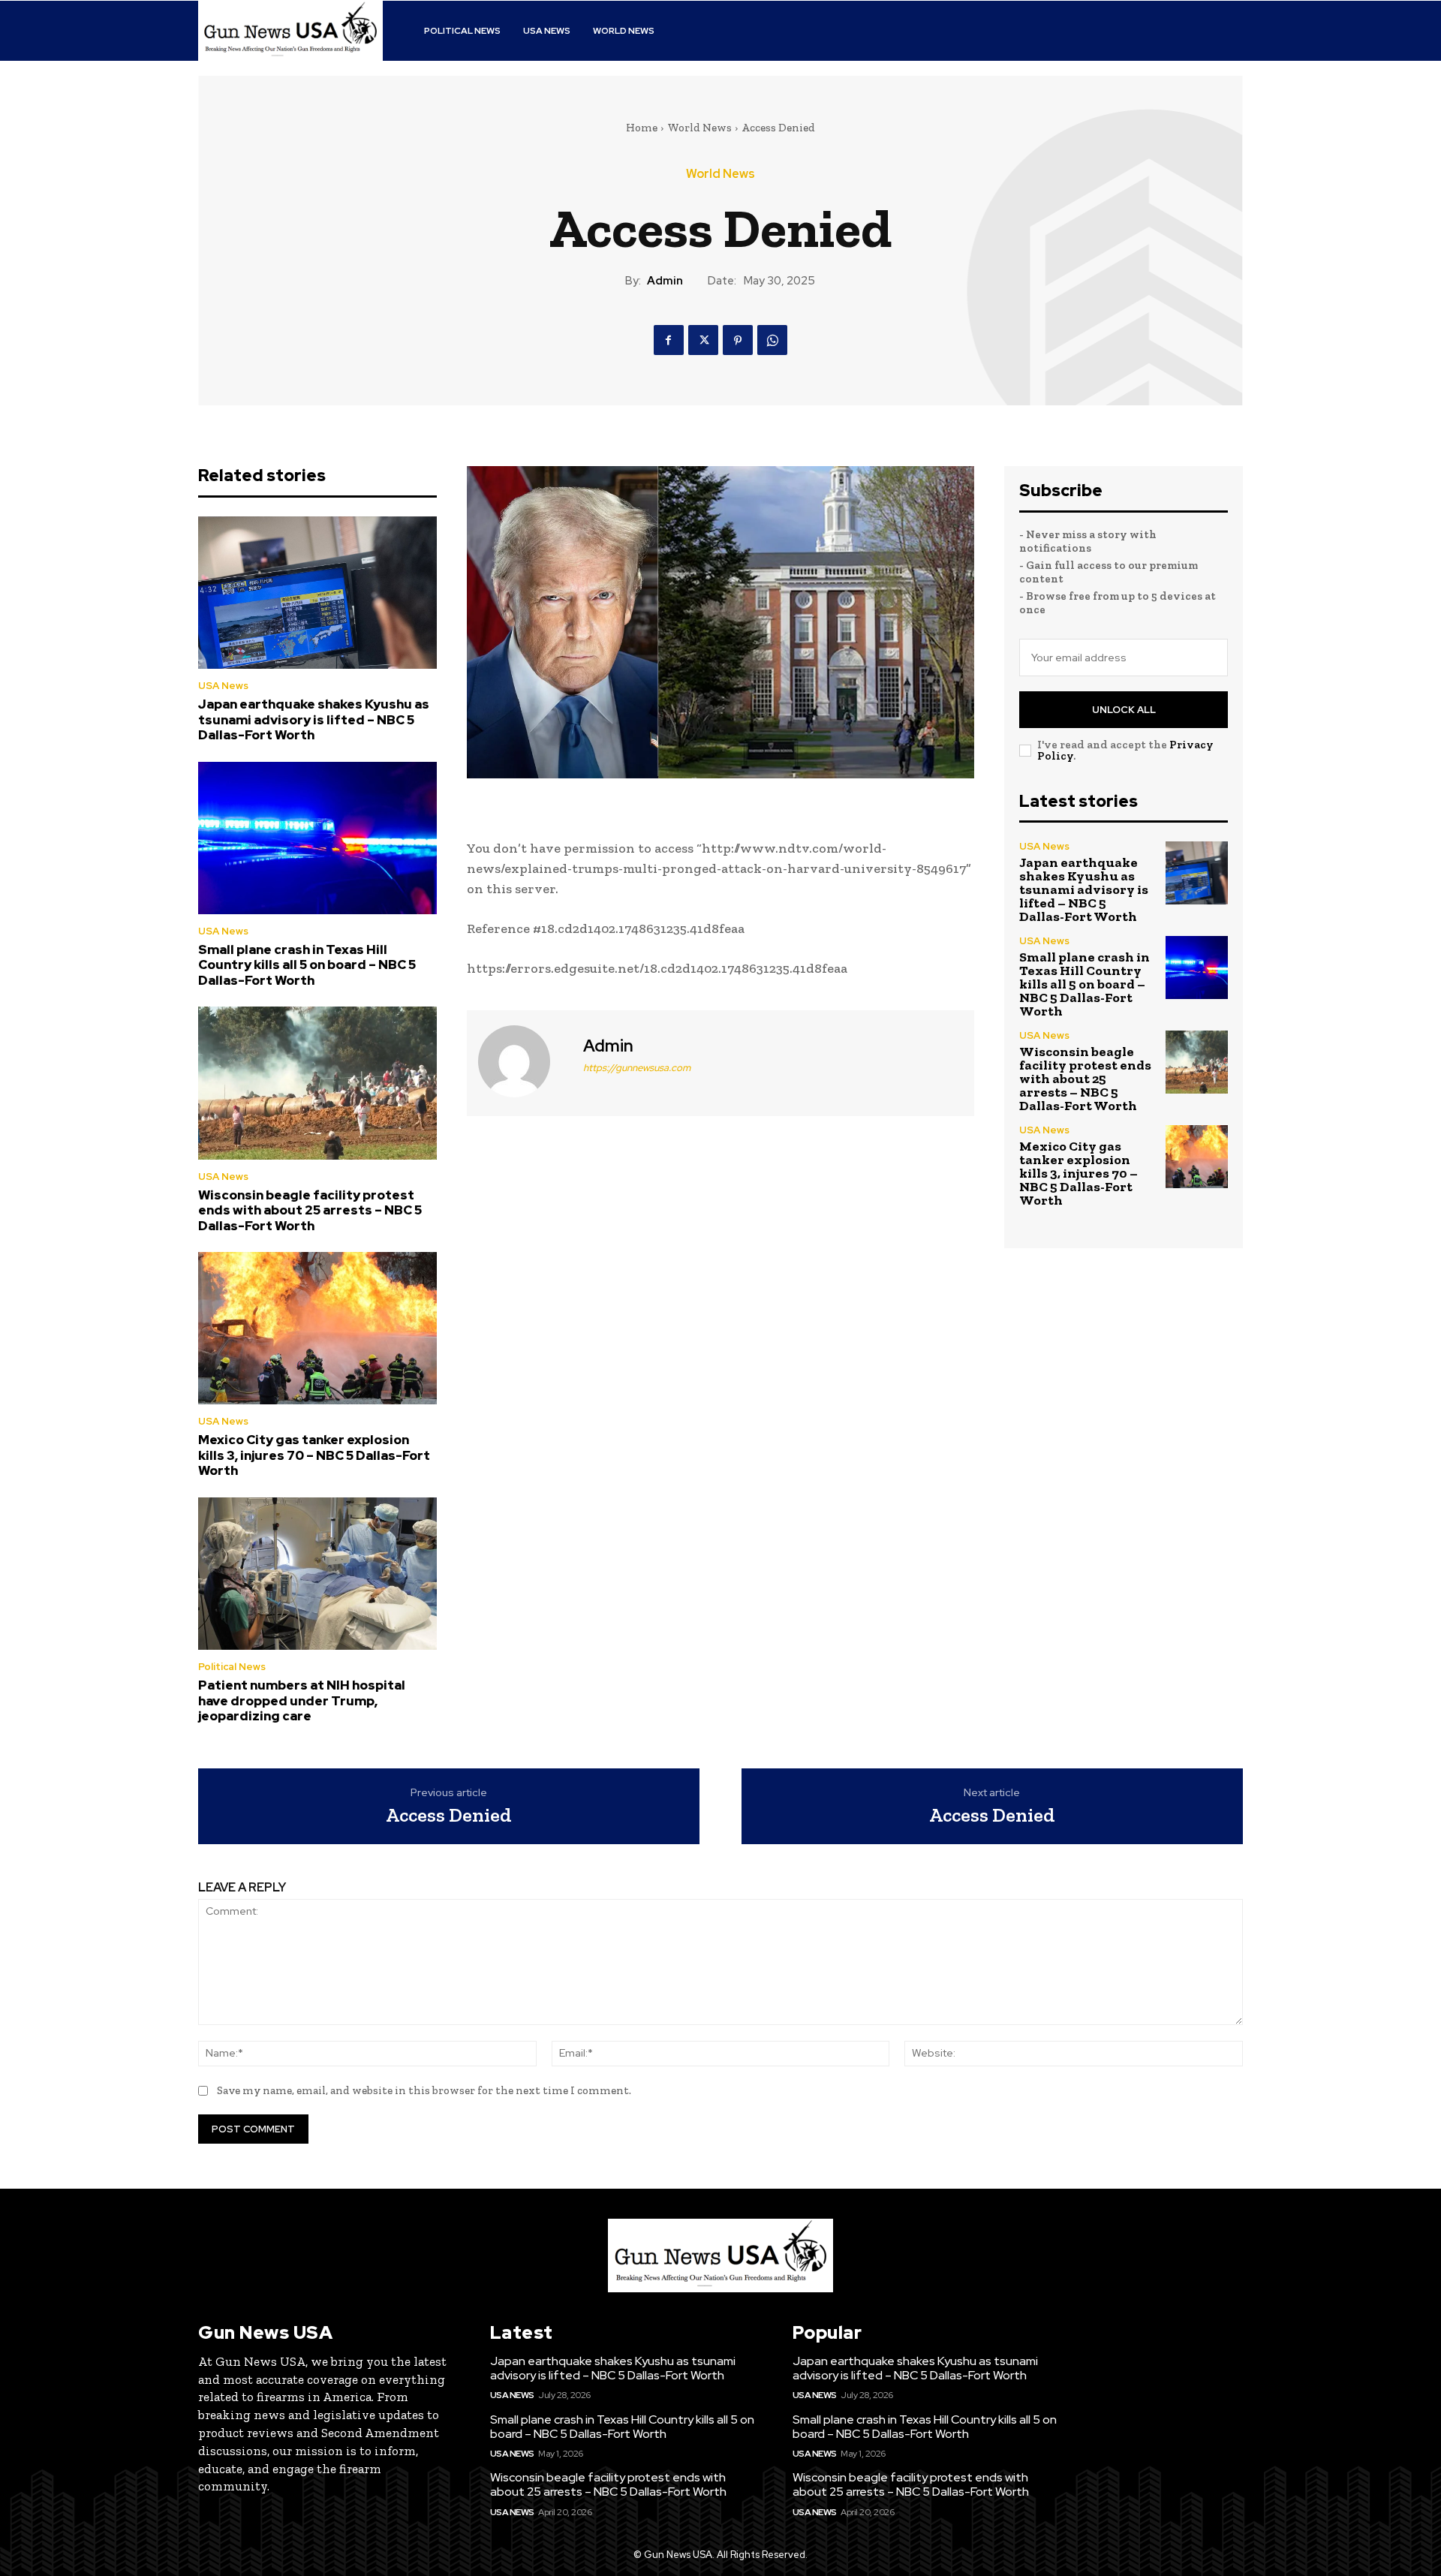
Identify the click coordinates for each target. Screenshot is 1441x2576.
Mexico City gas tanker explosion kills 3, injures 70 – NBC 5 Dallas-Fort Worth (314, 1455)
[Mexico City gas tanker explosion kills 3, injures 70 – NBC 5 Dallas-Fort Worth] (317, 1329)
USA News (223, 686)
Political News (232, 1667)
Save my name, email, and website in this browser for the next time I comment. (424, 2090)
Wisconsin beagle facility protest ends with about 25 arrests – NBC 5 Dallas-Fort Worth (310, 1210)
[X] (703, 340)
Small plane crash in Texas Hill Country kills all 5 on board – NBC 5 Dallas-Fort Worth (307, 965)
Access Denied (449, 1815)
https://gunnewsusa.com (637, 1068)
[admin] (523, 1061)
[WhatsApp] (772, 340)
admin (665, 281)
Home (642, 128)
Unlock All (1124, 710)
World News (699, 128)
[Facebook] (669, 340)
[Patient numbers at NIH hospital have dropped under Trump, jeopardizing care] (317, 1574)
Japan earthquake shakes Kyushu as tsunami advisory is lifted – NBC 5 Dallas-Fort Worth (314, 719)
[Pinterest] (738, 340)
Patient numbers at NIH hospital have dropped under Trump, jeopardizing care (302, 1700)
